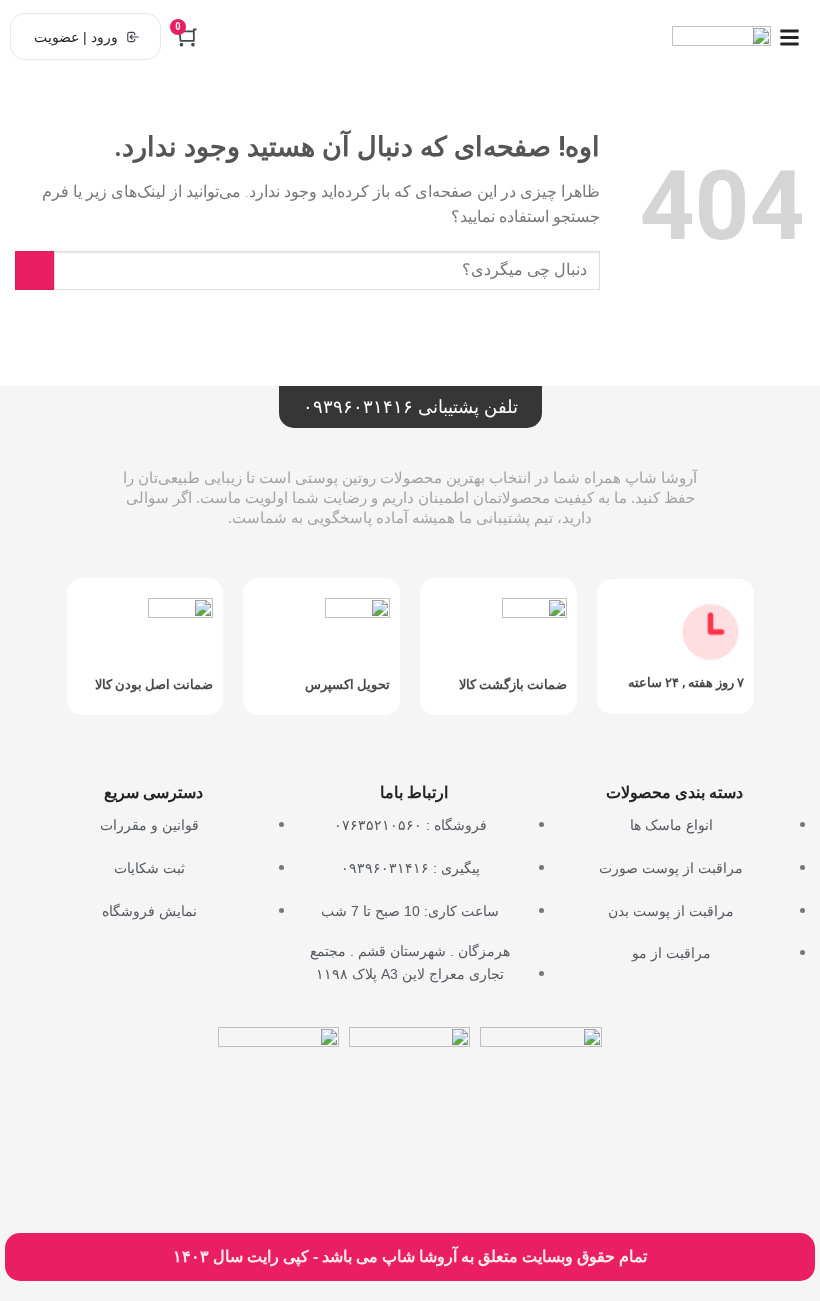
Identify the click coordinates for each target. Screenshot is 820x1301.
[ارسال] (34, 270)
